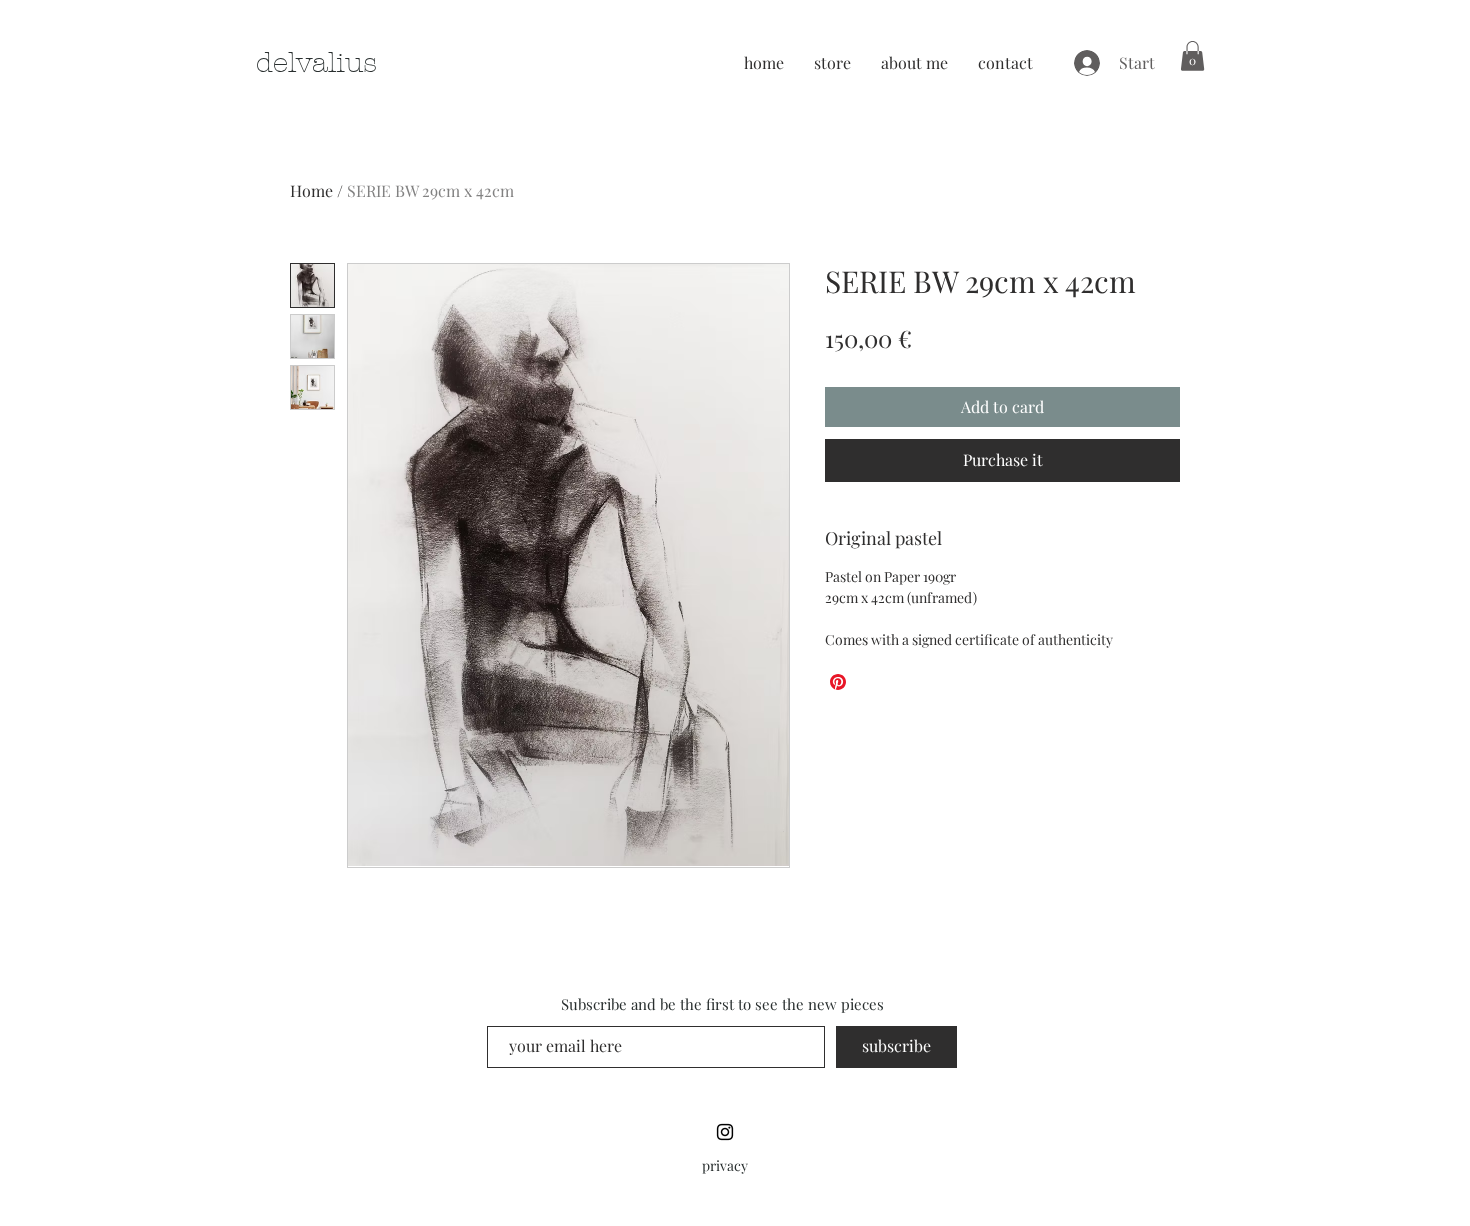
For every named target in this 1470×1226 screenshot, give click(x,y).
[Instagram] (725, 1132)
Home (311, 190)
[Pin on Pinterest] (838, 682)
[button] (1192, 56)
